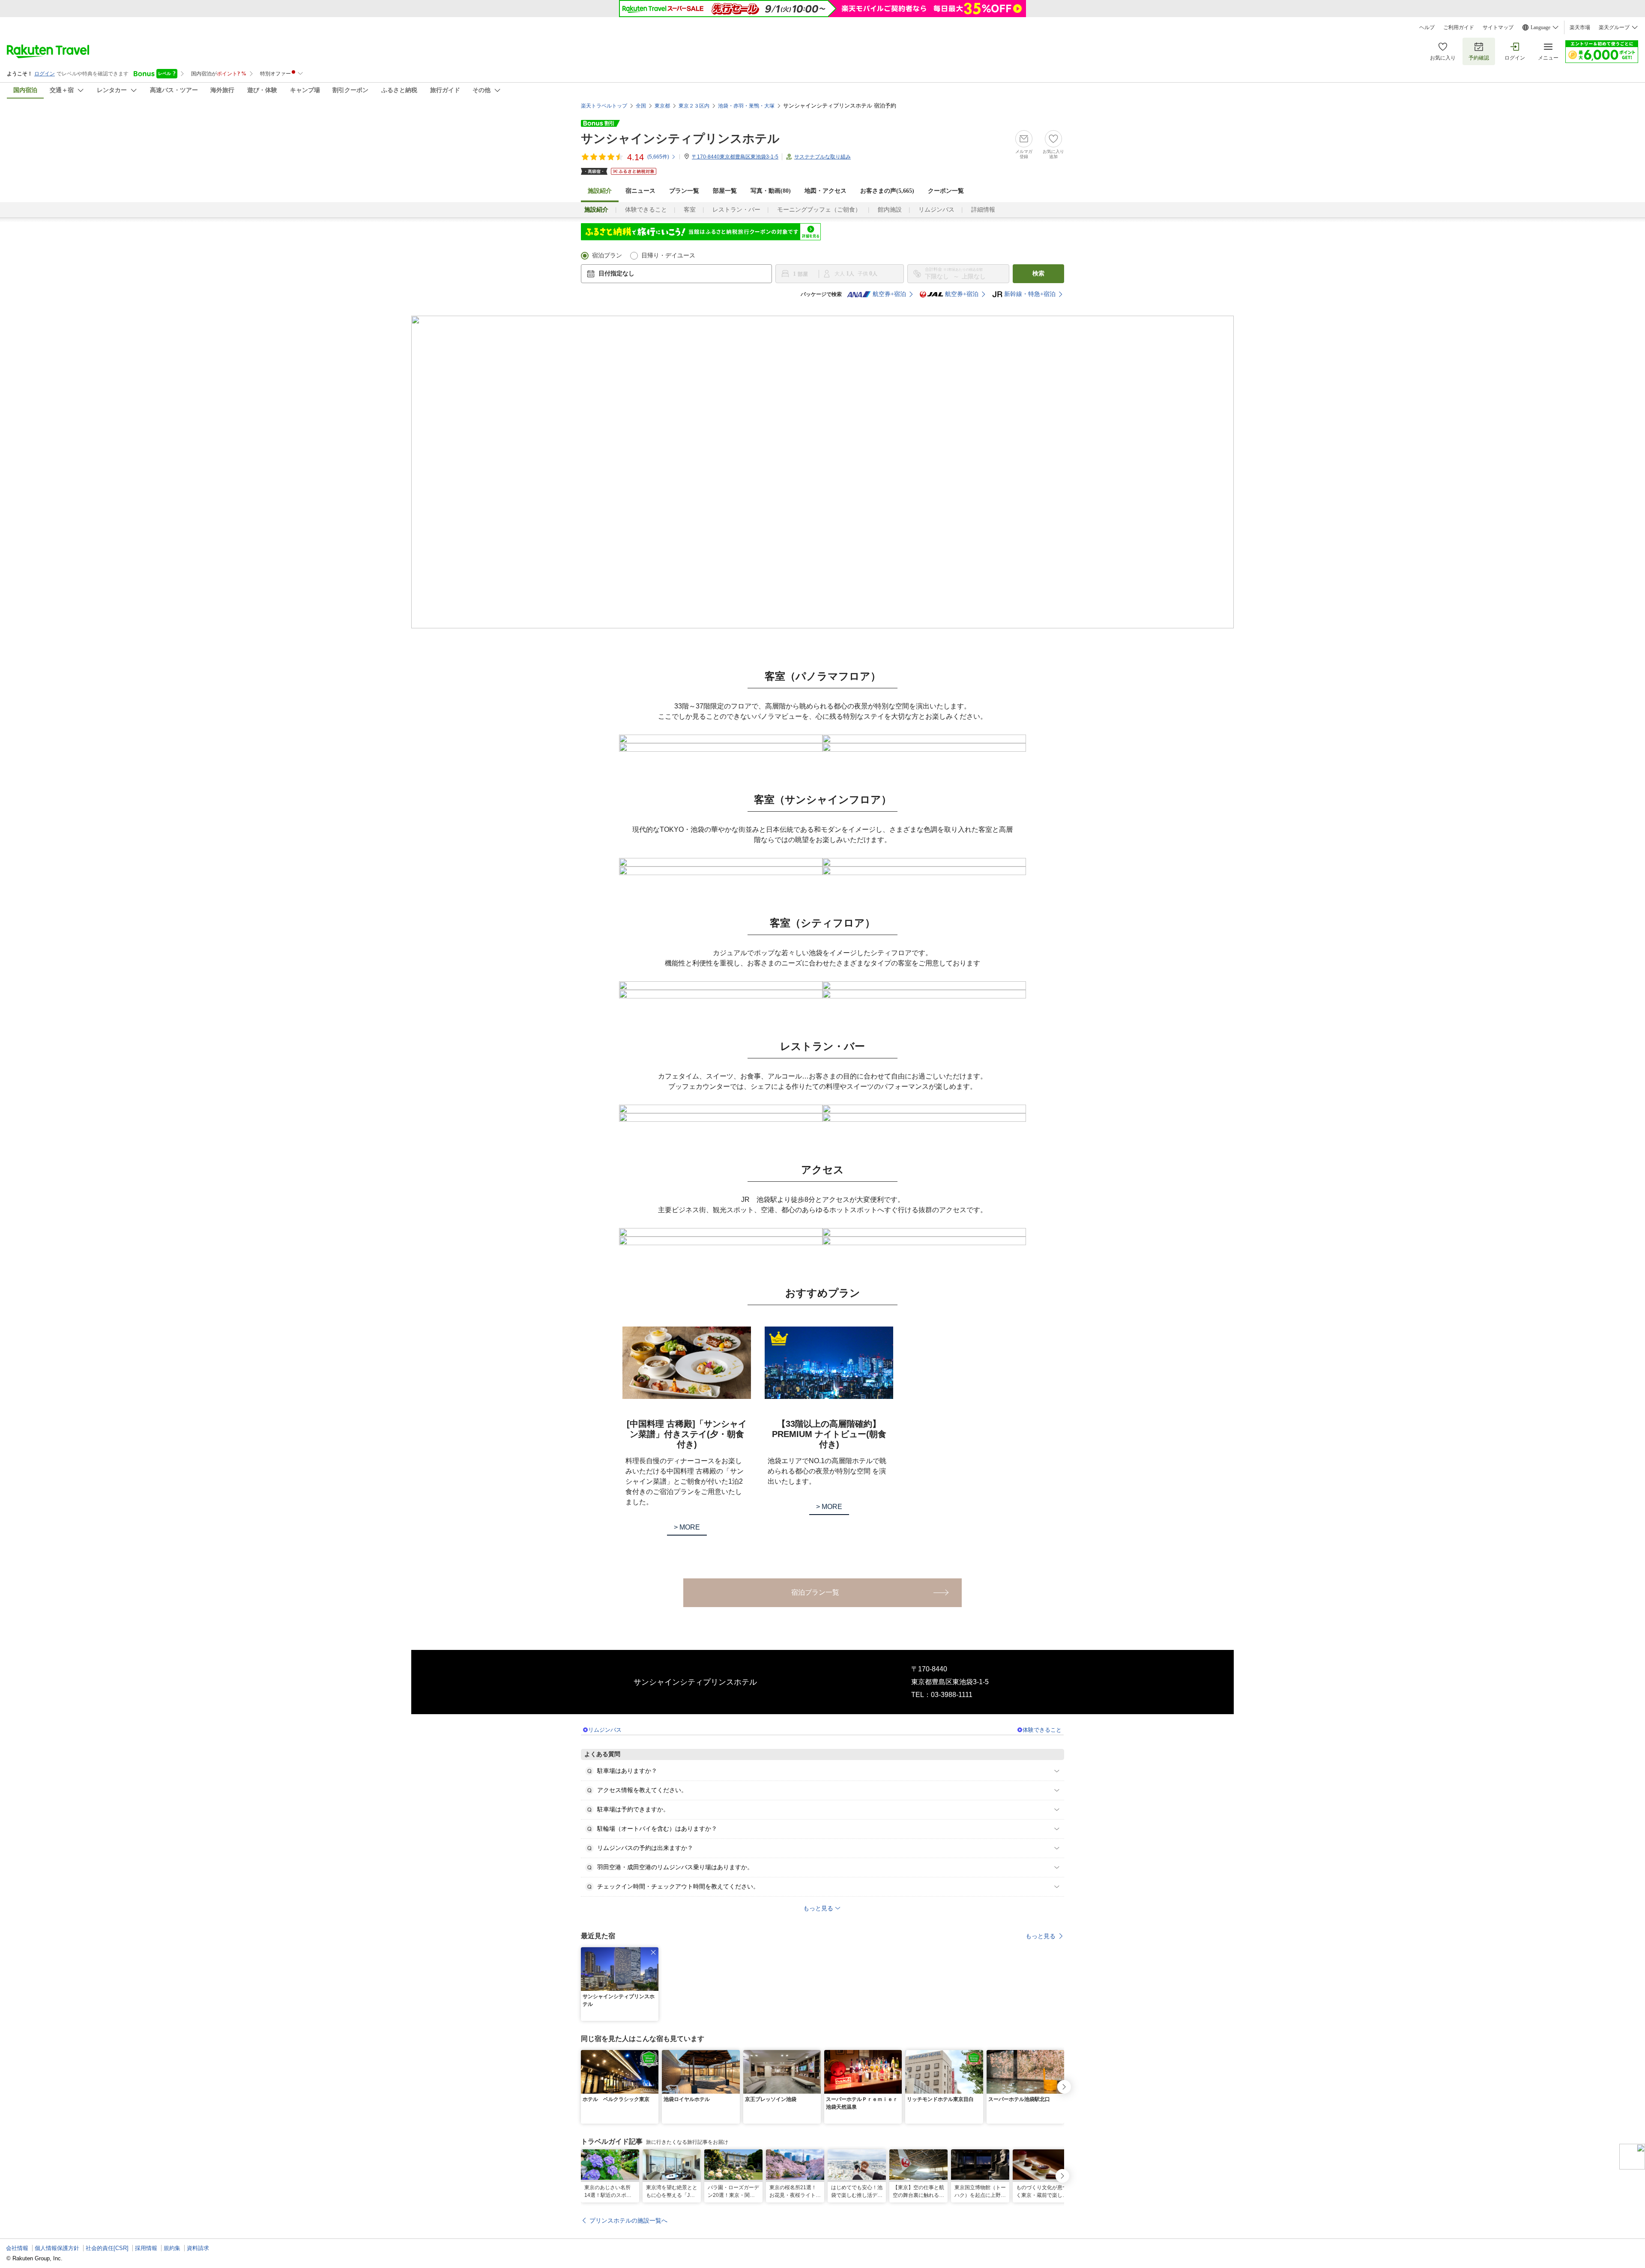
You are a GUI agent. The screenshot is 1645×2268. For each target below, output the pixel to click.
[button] (653, 1952)
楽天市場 (1580, 27)
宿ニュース (640, 191)
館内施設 (890, 210)
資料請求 (198, 2248)
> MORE (687, 1527)
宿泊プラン (607, 255)
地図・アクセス (825, 191)
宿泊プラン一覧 (815, 1592)
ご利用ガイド (1459, 27)
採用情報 (146, 2248)
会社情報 (17, 2248)
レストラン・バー (736, 210)
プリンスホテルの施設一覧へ (628, 2220)
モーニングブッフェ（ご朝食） (819, 210)
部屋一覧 (725, 191)
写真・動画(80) (771, 191)
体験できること (646, 210)
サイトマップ (1498, 27)
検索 (1038, 273)
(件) (658, 157)
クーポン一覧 (946, 191)
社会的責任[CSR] (107, 2248)
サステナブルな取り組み (822, 157)
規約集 (172, 2248)
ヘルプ (1427, 27)
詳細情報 (983, 210)
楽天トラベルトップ (604, 106)
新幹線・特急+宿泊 (1030, 294)
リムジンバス (936, 210)
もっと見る (1041, 1936)
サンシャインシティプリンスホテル (680, 139)
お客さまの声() (887, 191)
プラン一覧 (684, 191)
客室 (690, 210)
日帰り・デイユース (668, 255)
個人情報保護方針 (57, 2248)
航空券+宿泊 (889, 294)
